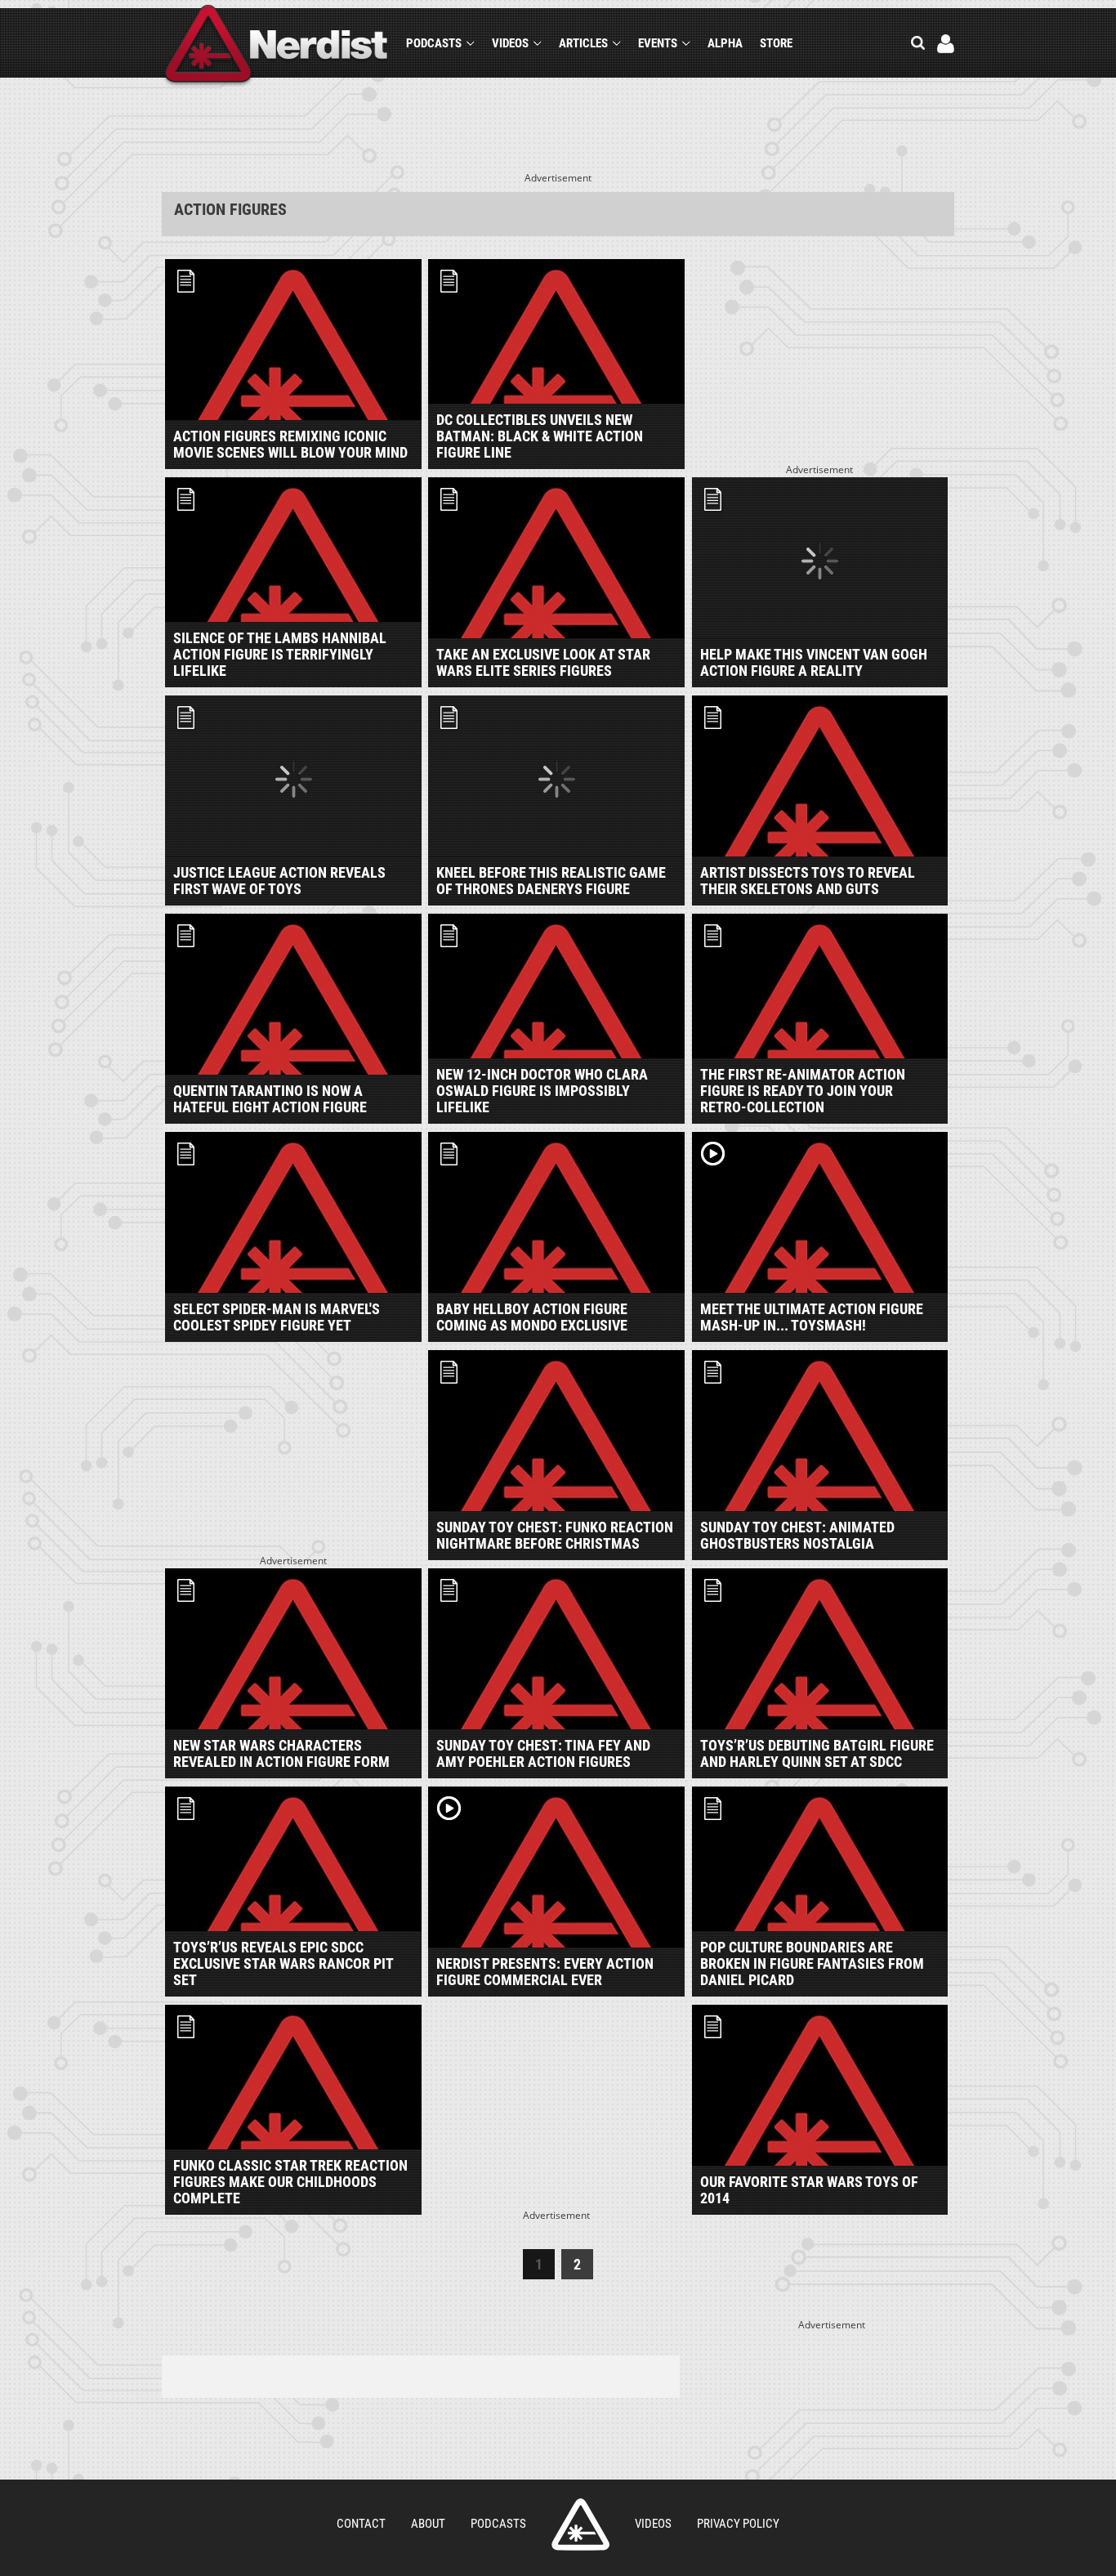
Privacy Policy (738, 2524)
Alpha (725, 43)
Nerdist (277, 46)
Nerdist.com (580, 2525)
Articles (583, 43)
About (428, 2524)
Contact (361, 2524)
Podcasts (434, 43)
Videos (510, 43)
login (946, 44)
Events (658, 43)
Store (776, 43)
